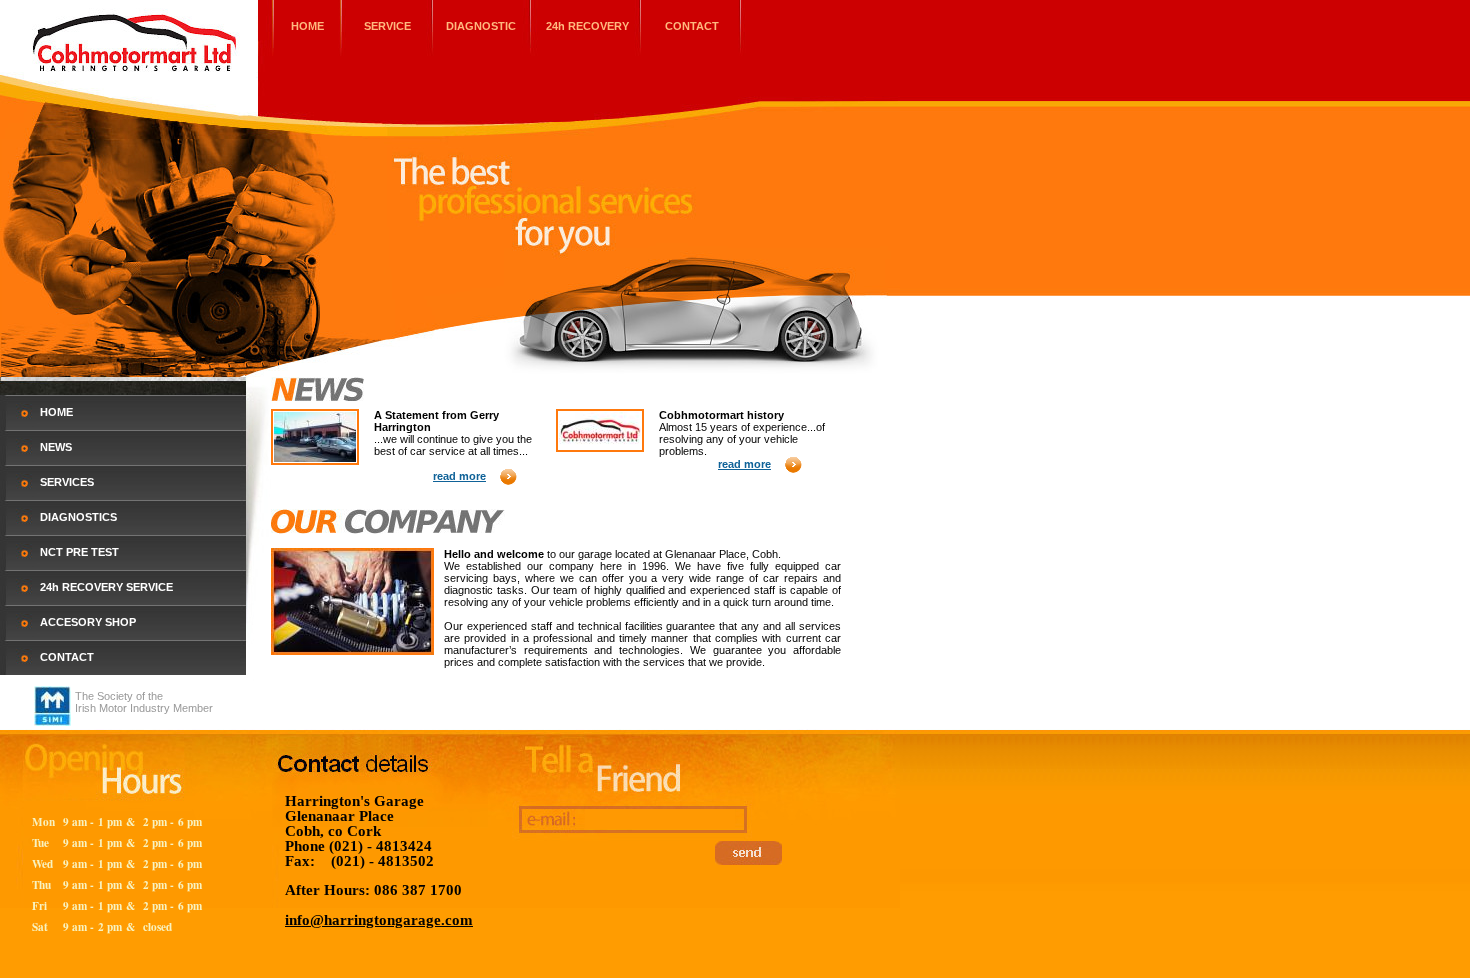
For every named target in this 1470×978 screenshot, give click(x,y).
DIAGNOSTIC (481, 26)
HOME (307, 26)
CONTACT (692, 26)
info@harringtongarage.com (379, 920)
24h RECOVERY (587, 26)
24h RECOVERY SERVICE (106, 587)
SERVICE (387, 26)
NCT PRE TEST (79, 552)
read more (459, 476)
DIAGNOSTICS (78, 517)
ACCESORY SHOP (88, 622)
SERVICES (67, 482)
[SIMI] (52, 722)
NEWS (56, 447)
